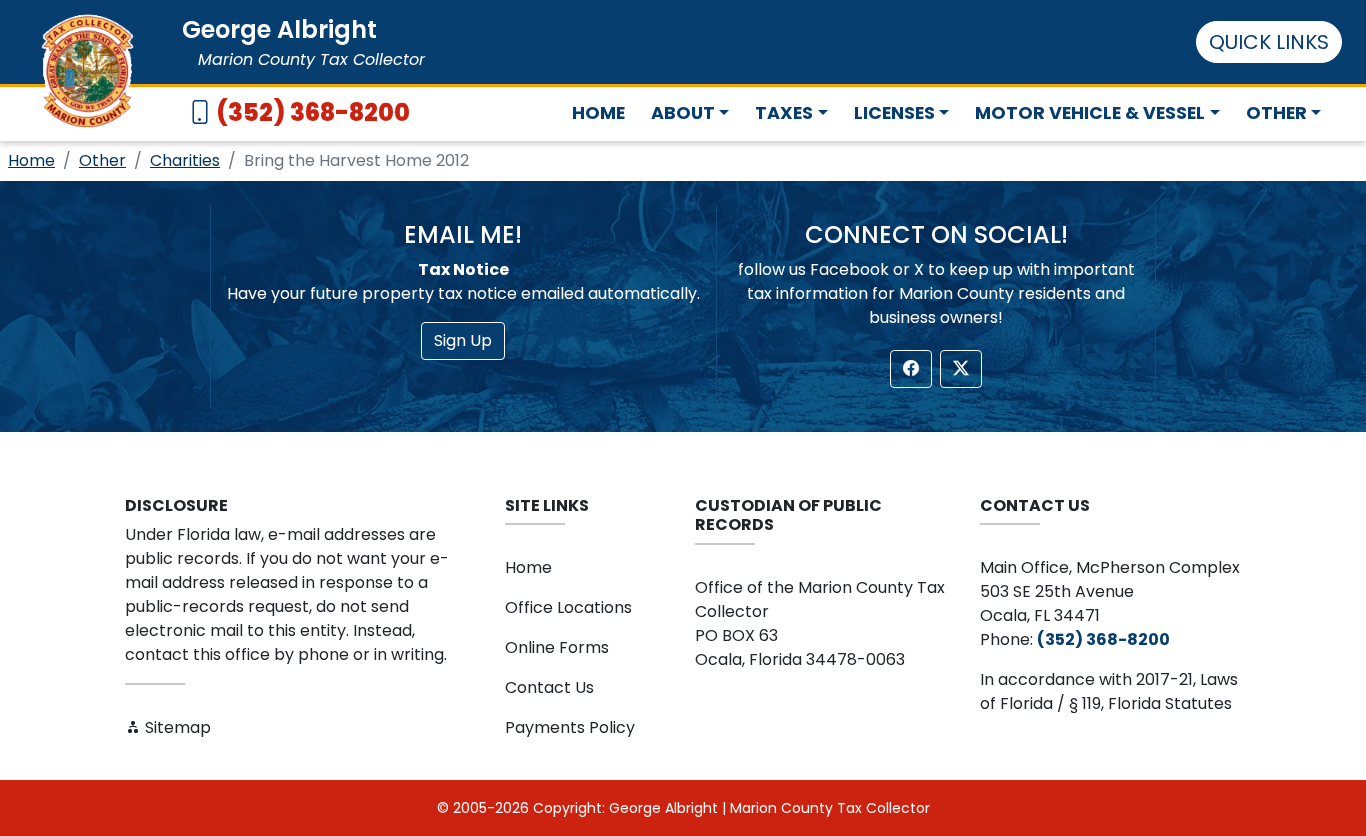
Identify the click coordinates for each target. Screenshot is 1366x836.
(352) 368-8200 (313, 112)
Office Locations (568, 607)
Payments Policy (570, 727)
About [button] (683, 113)
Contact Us (549, 687)
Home (598, 113)
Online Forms (557, 647)
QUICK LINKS (1269, 42)
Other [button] (1276, 113)
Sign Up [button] (463, 340)
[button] (911, 369)
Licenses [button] (894, 113)
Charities (185, 160)
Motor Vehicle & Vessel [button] (1090, 113)
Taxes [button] (784, 113)
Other (102, 160)
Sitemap (176, 727)
